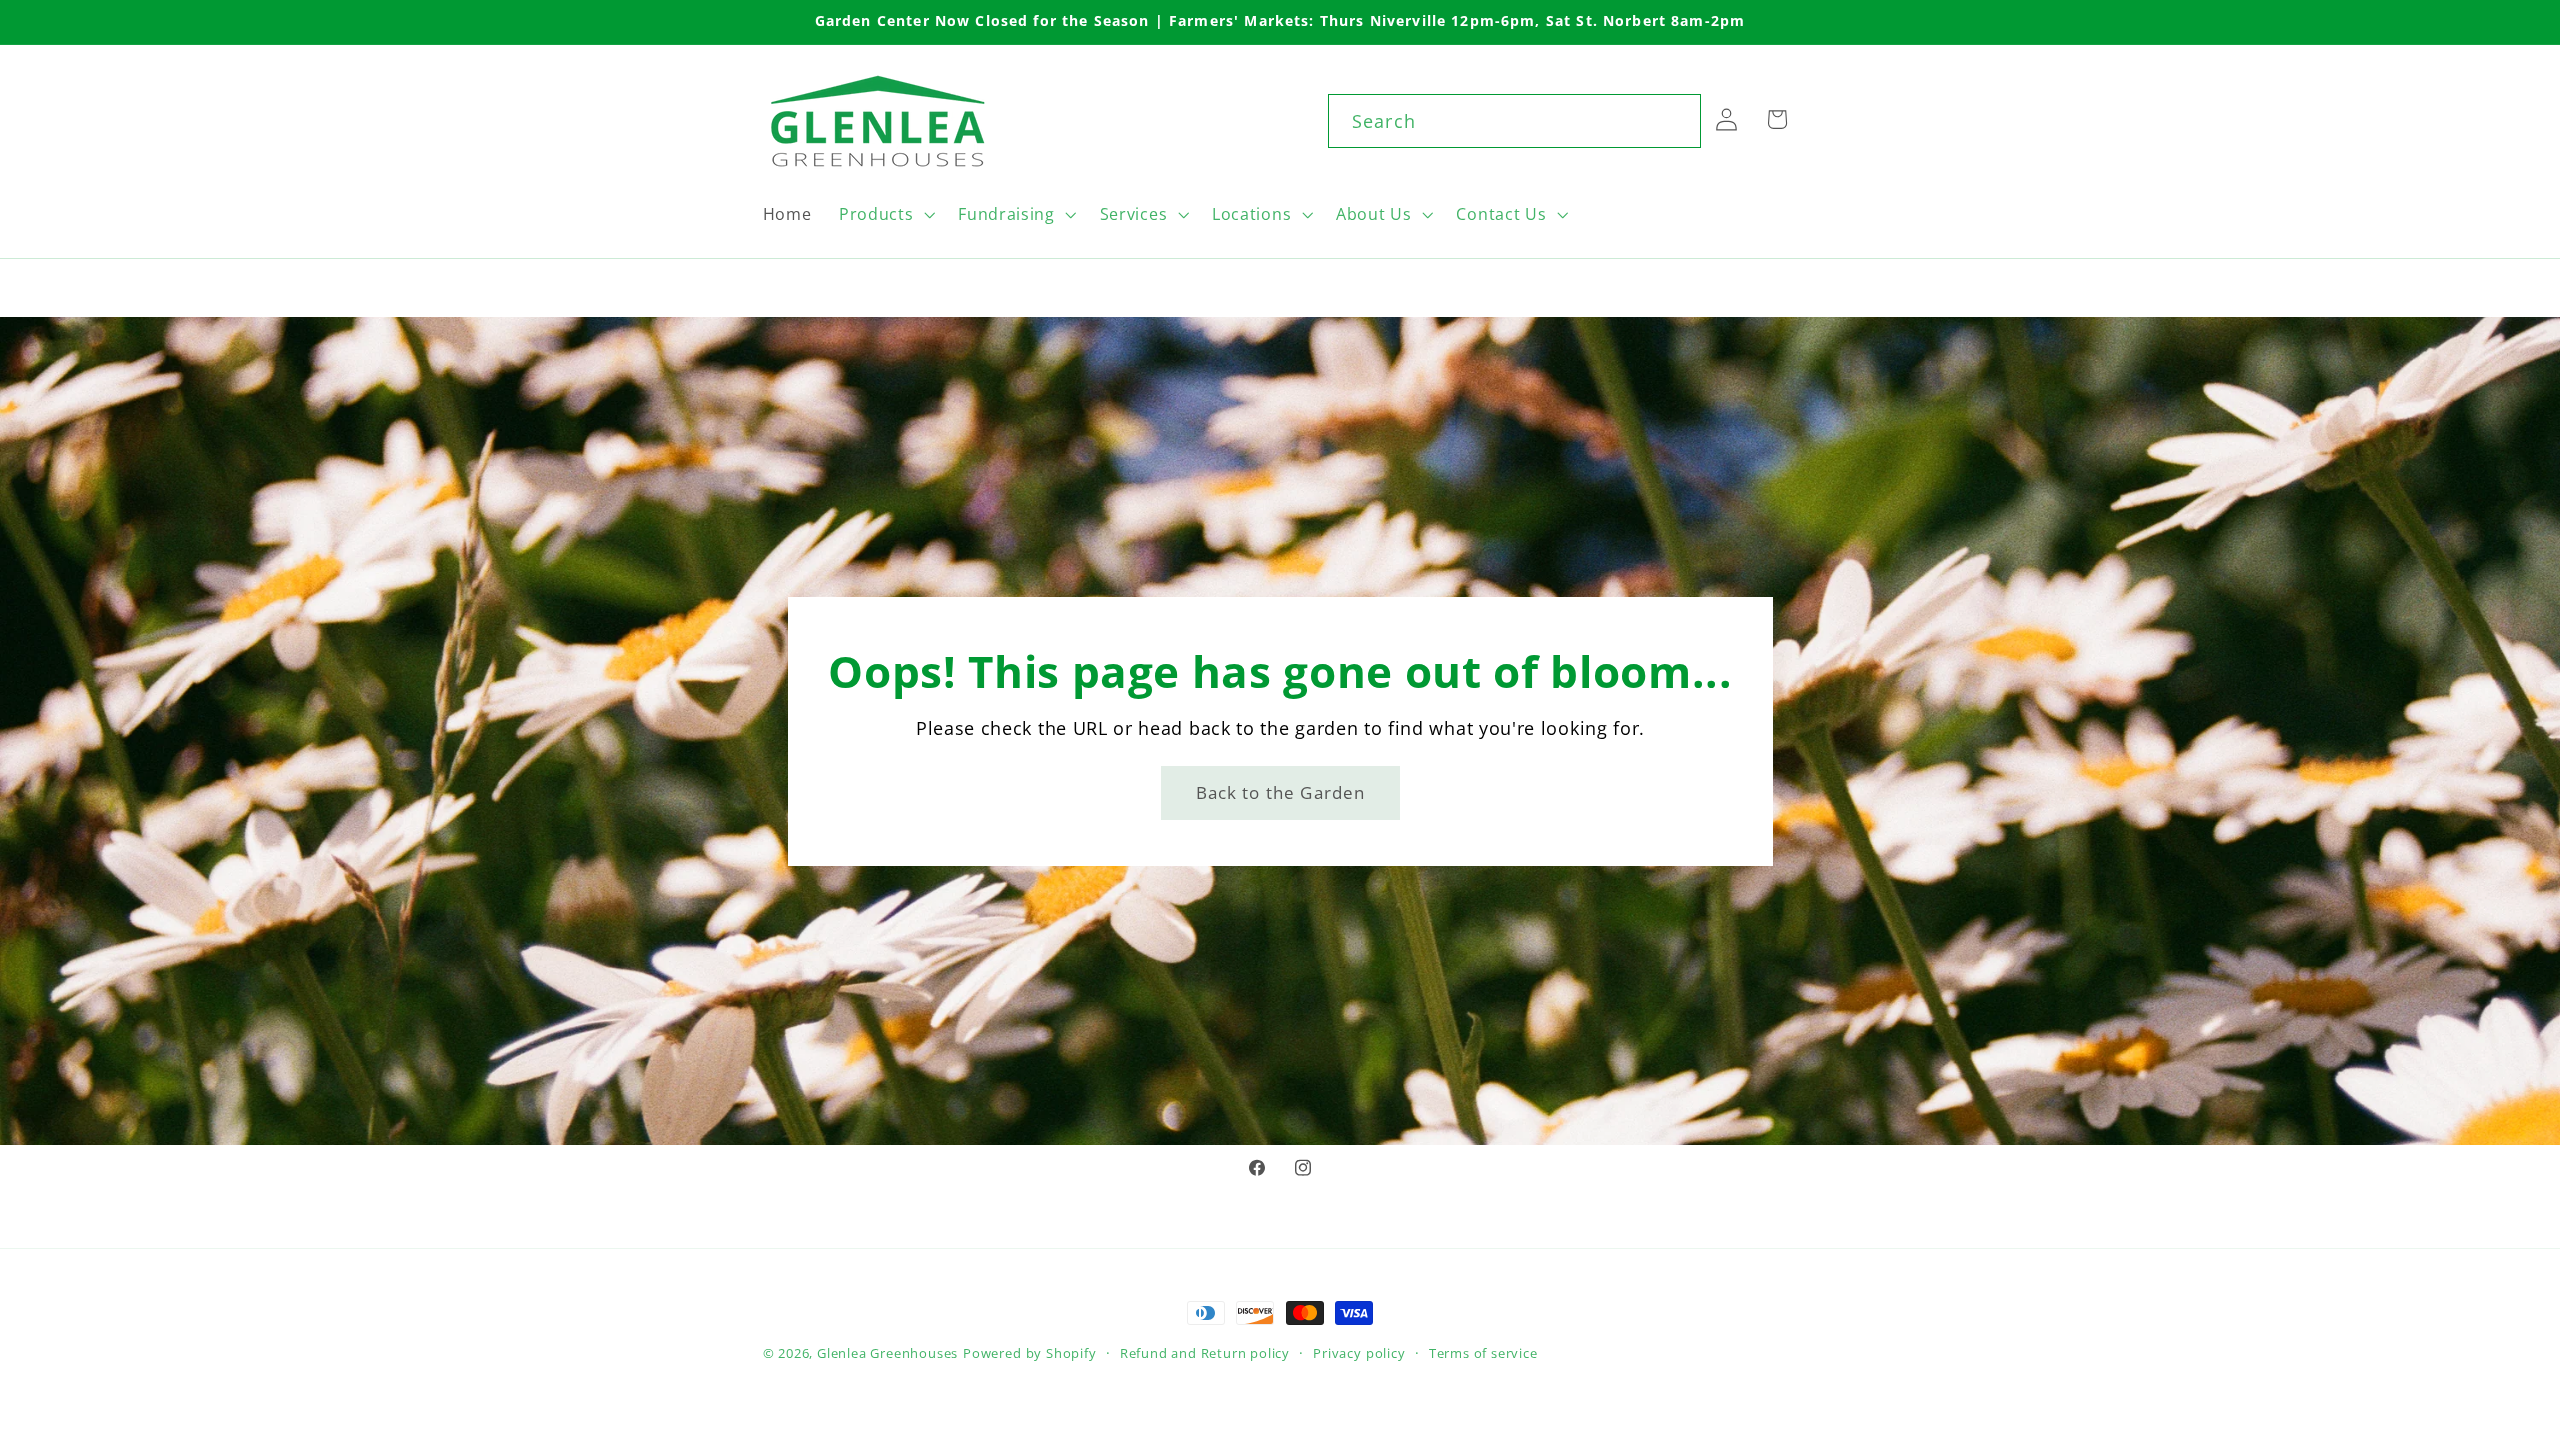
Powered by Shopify (1030, 1353)
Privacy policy (1359, 1353)
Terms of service (1483, 1353)
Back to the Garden (1280, 791)
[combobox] (1514, 121)
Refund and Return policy (1205, 1353)
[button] (884, 214)
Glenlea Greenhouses (887, 1353)
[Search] (1674, 120)
